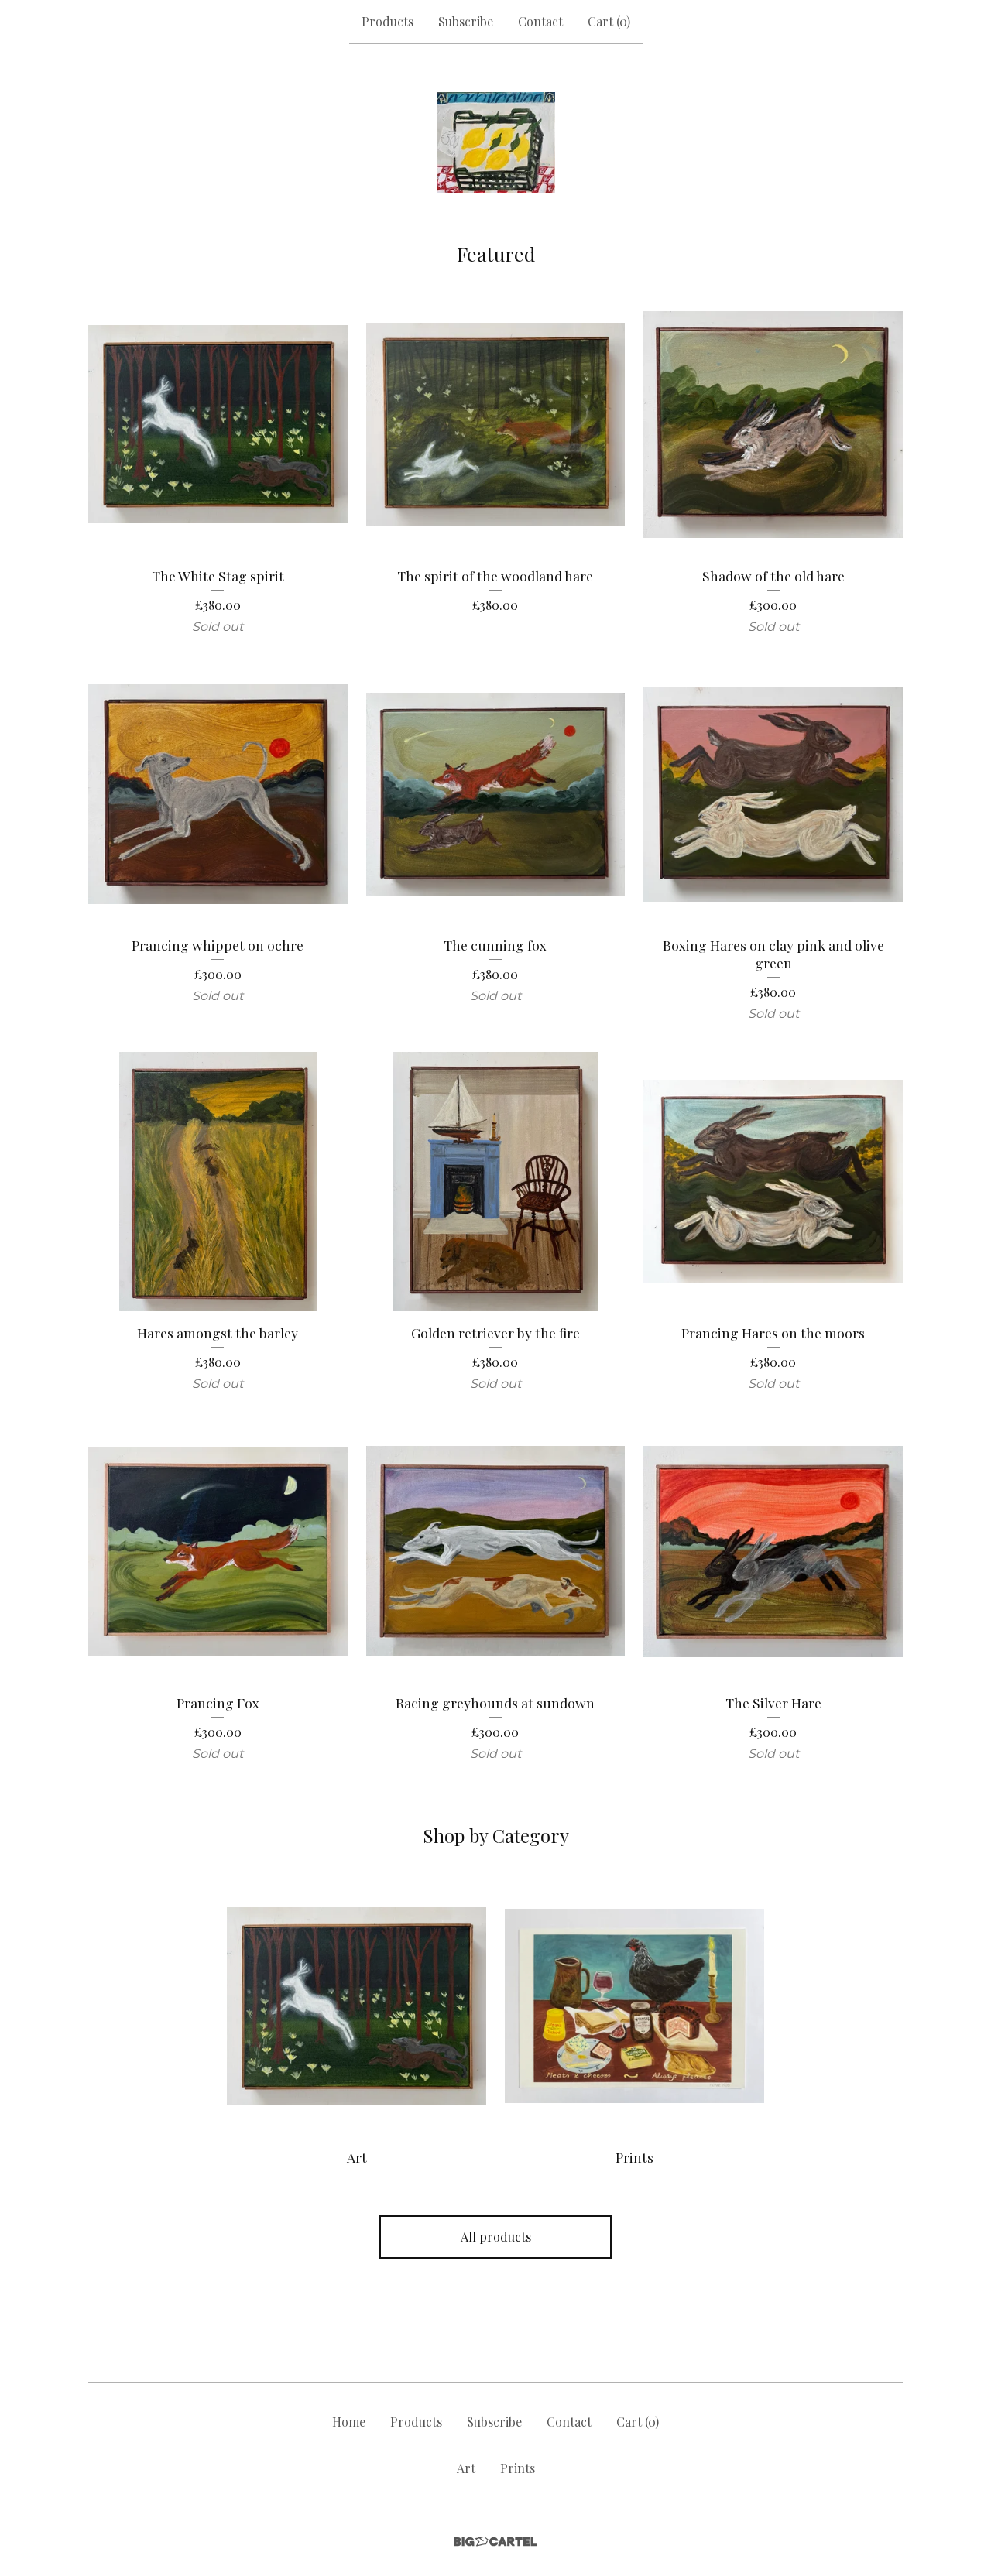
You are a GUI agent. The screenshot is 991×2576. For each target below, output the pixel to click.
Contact (540, 21)
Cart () (609, 21)
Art (466, 2468)
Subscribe (466, 21)
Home (349, 2422)
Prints (518, 2468)
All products (496, 2237)
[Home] (496, 142)
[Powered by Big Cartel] (495, 2542)
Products (387, 21)
